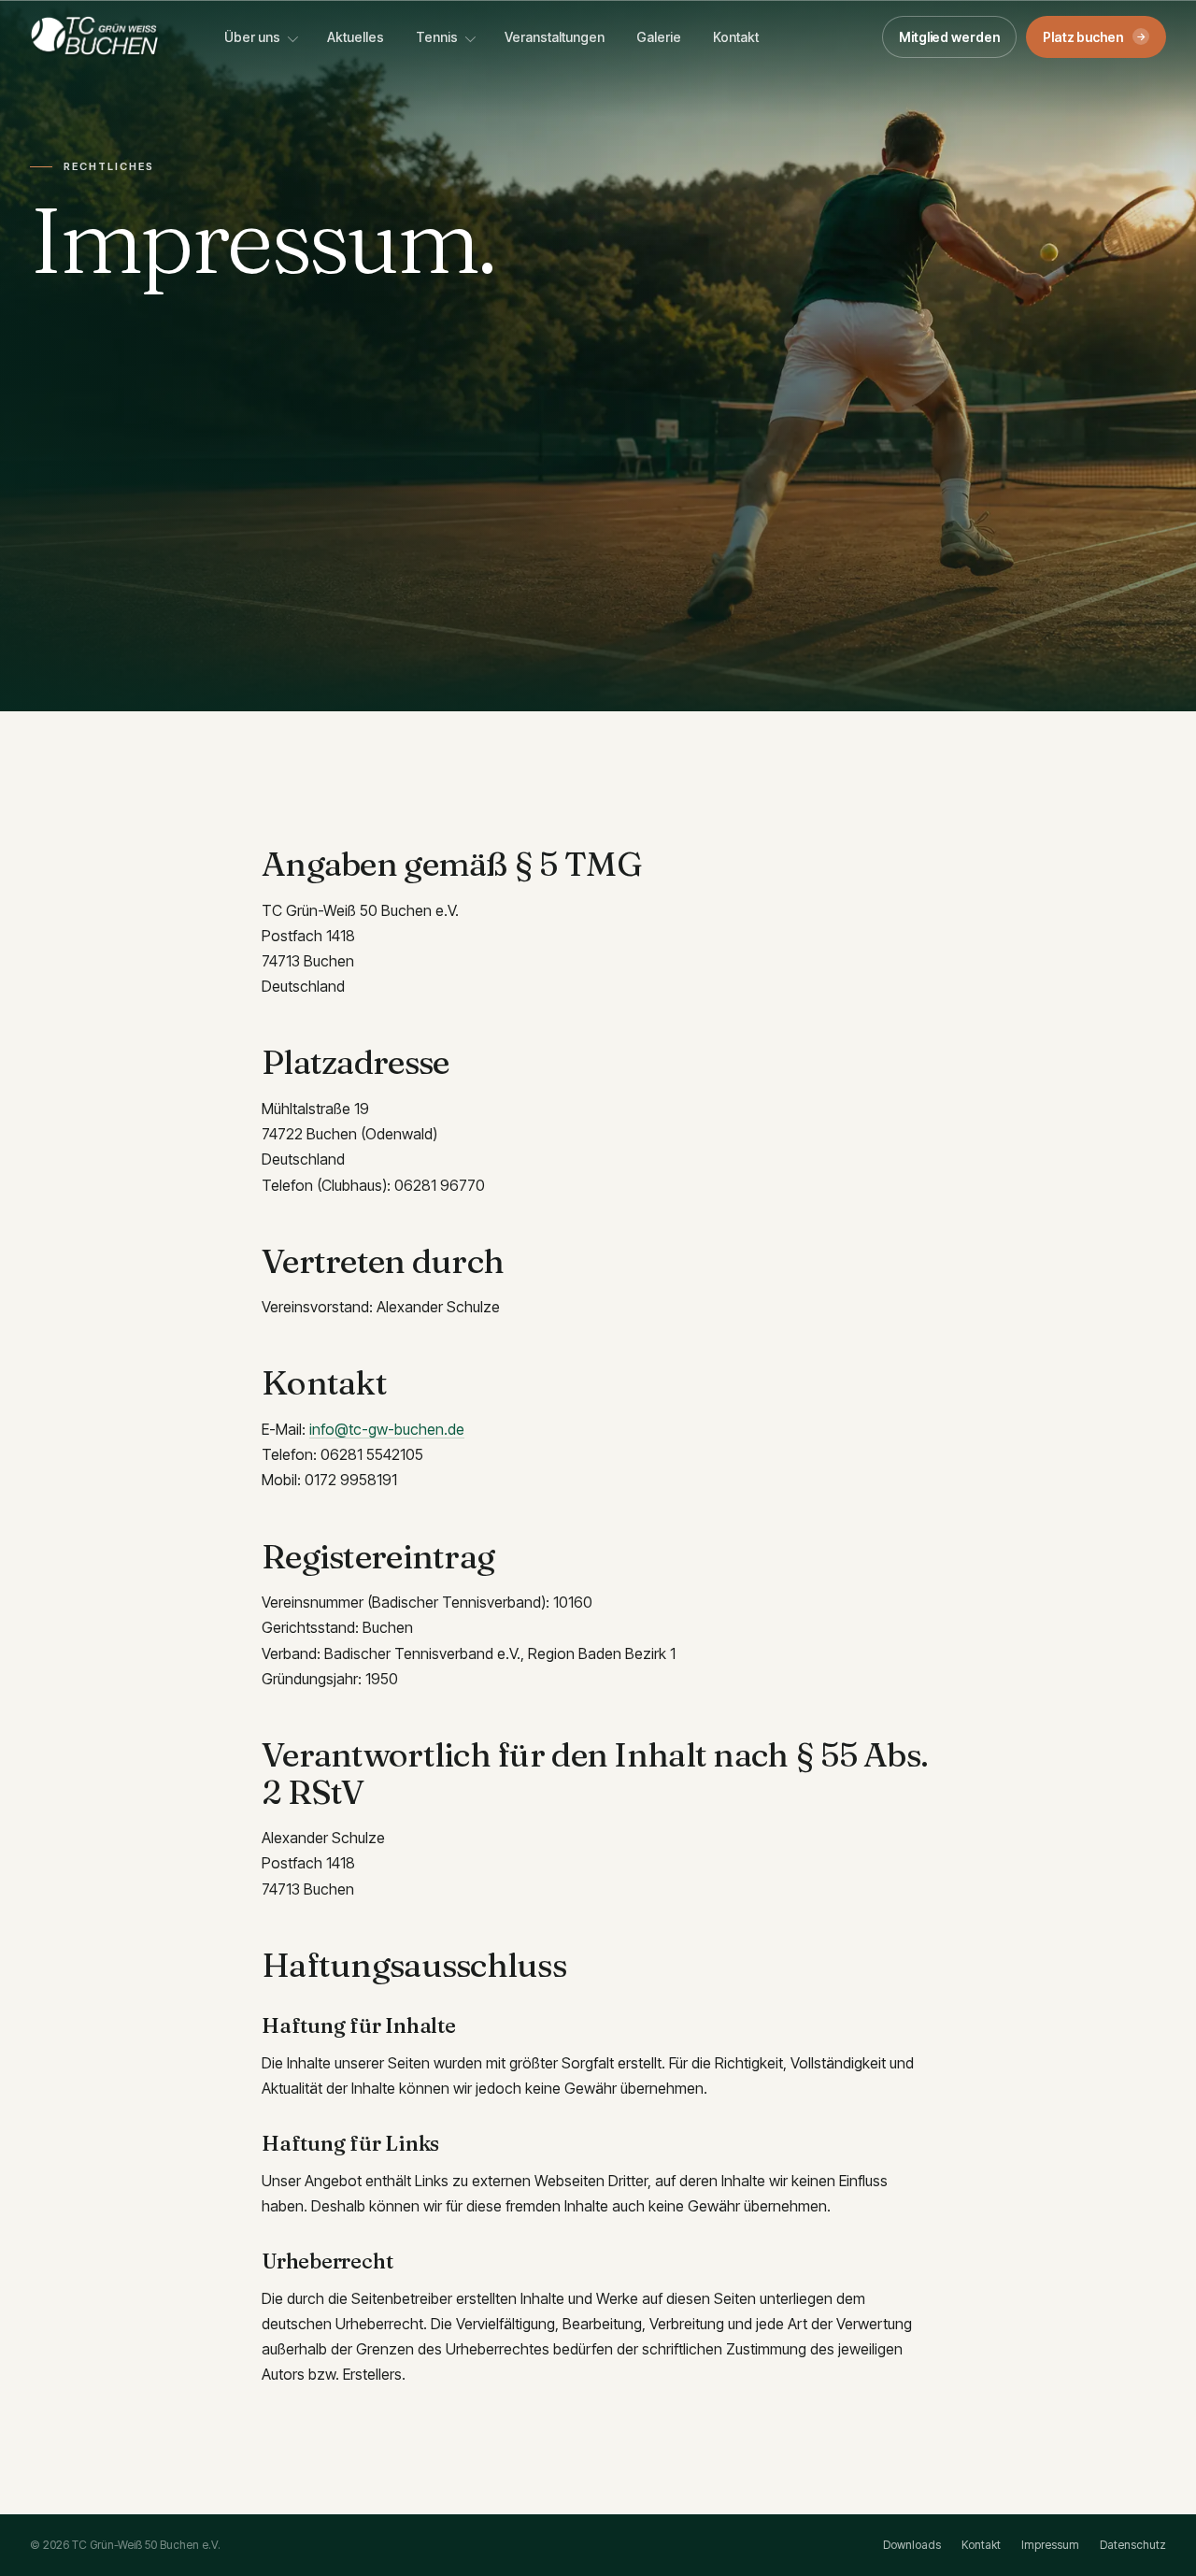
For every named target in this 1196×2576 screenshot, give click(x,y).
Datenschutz (1133, 2545)
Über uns (252, 37)
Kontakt (736, 37)
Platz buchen (1095, 37)
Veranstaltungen (555, 37)
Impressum (1050, 2545)
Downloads (912, 2545)
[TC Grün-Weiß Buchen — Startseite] (94, 36)
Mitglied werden (949, 37)
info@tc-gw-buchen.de (387, 1429)
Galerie (659, 37)
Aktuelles (356, 37)
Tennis (437, 37)
